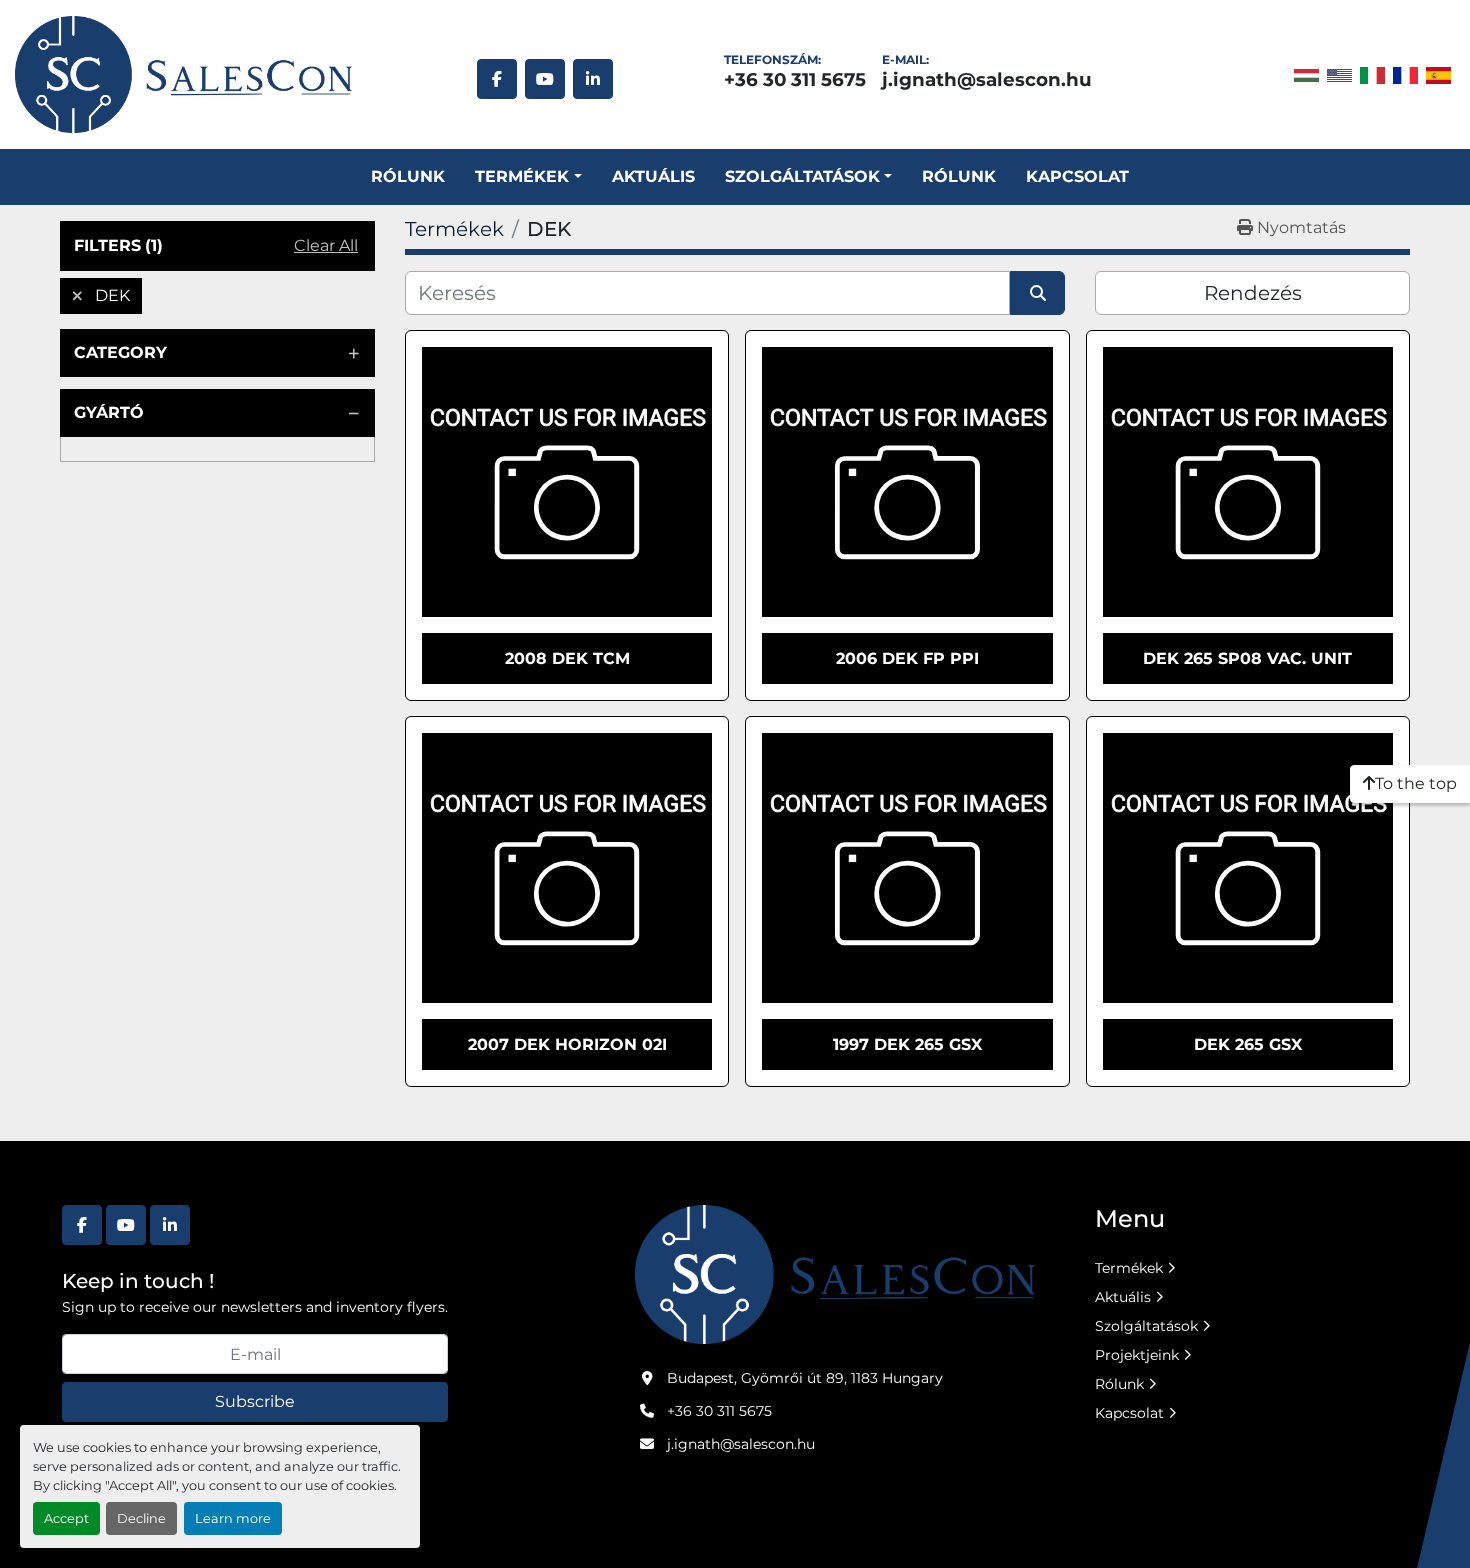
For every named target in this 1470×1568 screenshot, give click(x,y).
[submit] (1037, 293)
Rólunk (408, 176)
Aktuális (653, 176)
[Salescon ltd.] (835, 1273)
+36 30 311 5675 (795, 79)
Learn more (233, 1518)
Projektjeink (1137, 1355)
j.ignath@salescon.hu (987, 79)
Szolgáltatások (1146, 1326)
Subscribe (255, 1401)
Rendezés (1253, 293)
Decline (141, 1518)
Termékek (522, 176)
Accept (66, 1518)
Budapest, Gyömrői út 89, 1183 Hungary (805, 1378)
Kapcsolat (1077, 176)
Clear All (326, 245)
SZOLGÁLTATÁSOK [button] (802, 176)
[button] (528, 177)
